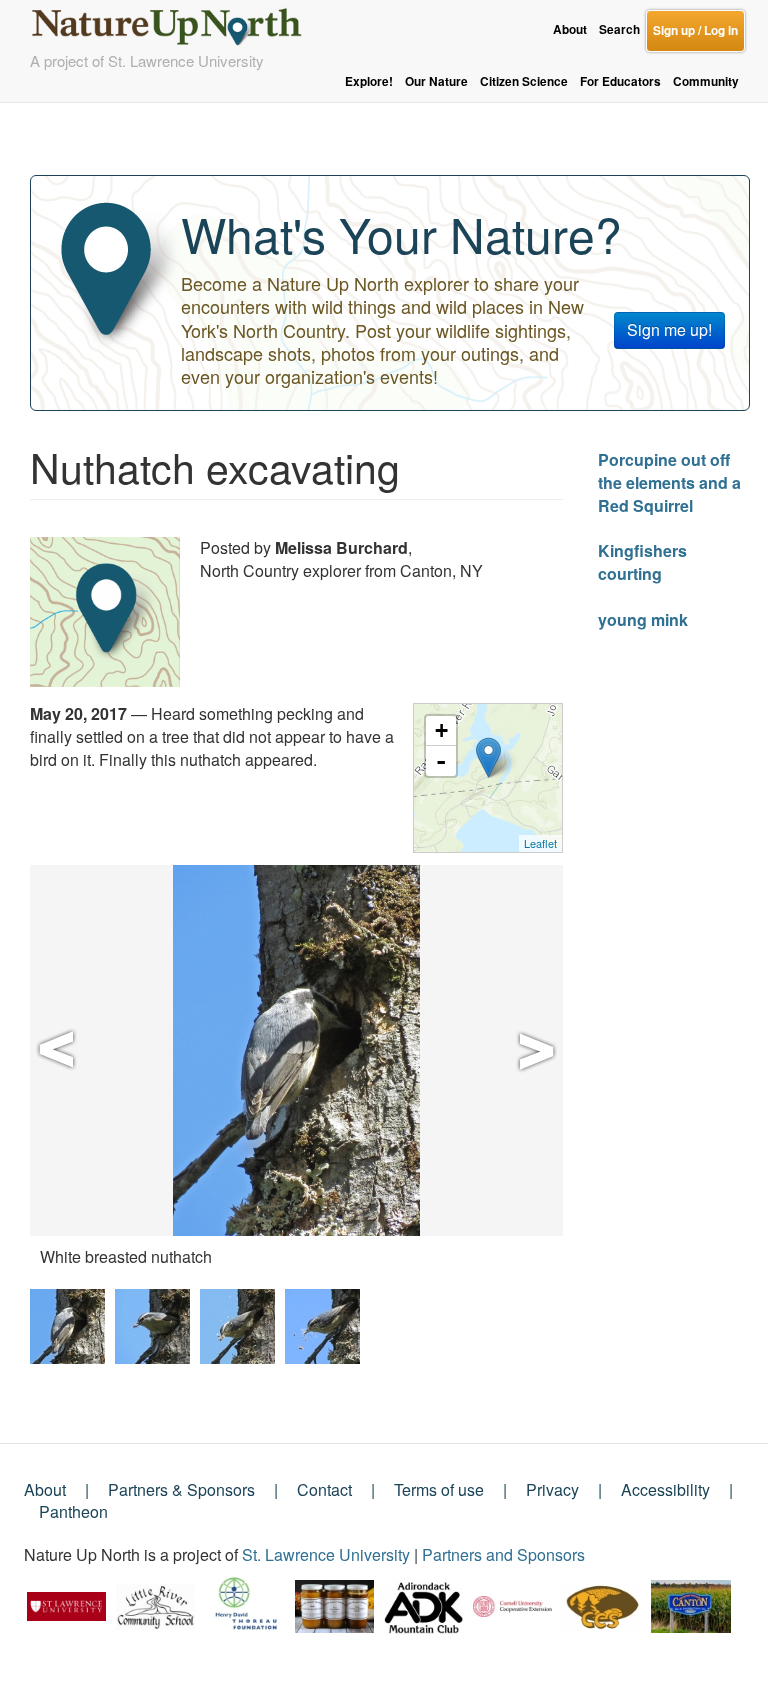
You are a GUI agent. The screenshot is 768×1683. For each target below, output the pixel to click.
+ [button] (441, 730)
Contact (324, 1489)
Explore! (369, 81)
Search (619, 29)
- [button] (441, 761)
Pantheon (73, 1511)
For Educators (620, 81)
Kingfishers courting (642, 562)
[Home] (175, 21)
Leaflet (540, 843)
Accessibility (665, 1489)
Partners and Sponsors (503, 1554)
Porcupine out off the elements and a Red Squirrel (669, 482)
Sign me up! (669, 329)
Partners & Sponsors (181, 1489)
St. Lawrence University (326, 1554)
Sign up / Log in (695, 30)
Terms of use (439, 1489)
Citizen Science (524, 81)
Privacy (552, 1489)
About (570, 29)
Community (706, 81)
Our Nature (436, 81)
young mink (643, 619)
